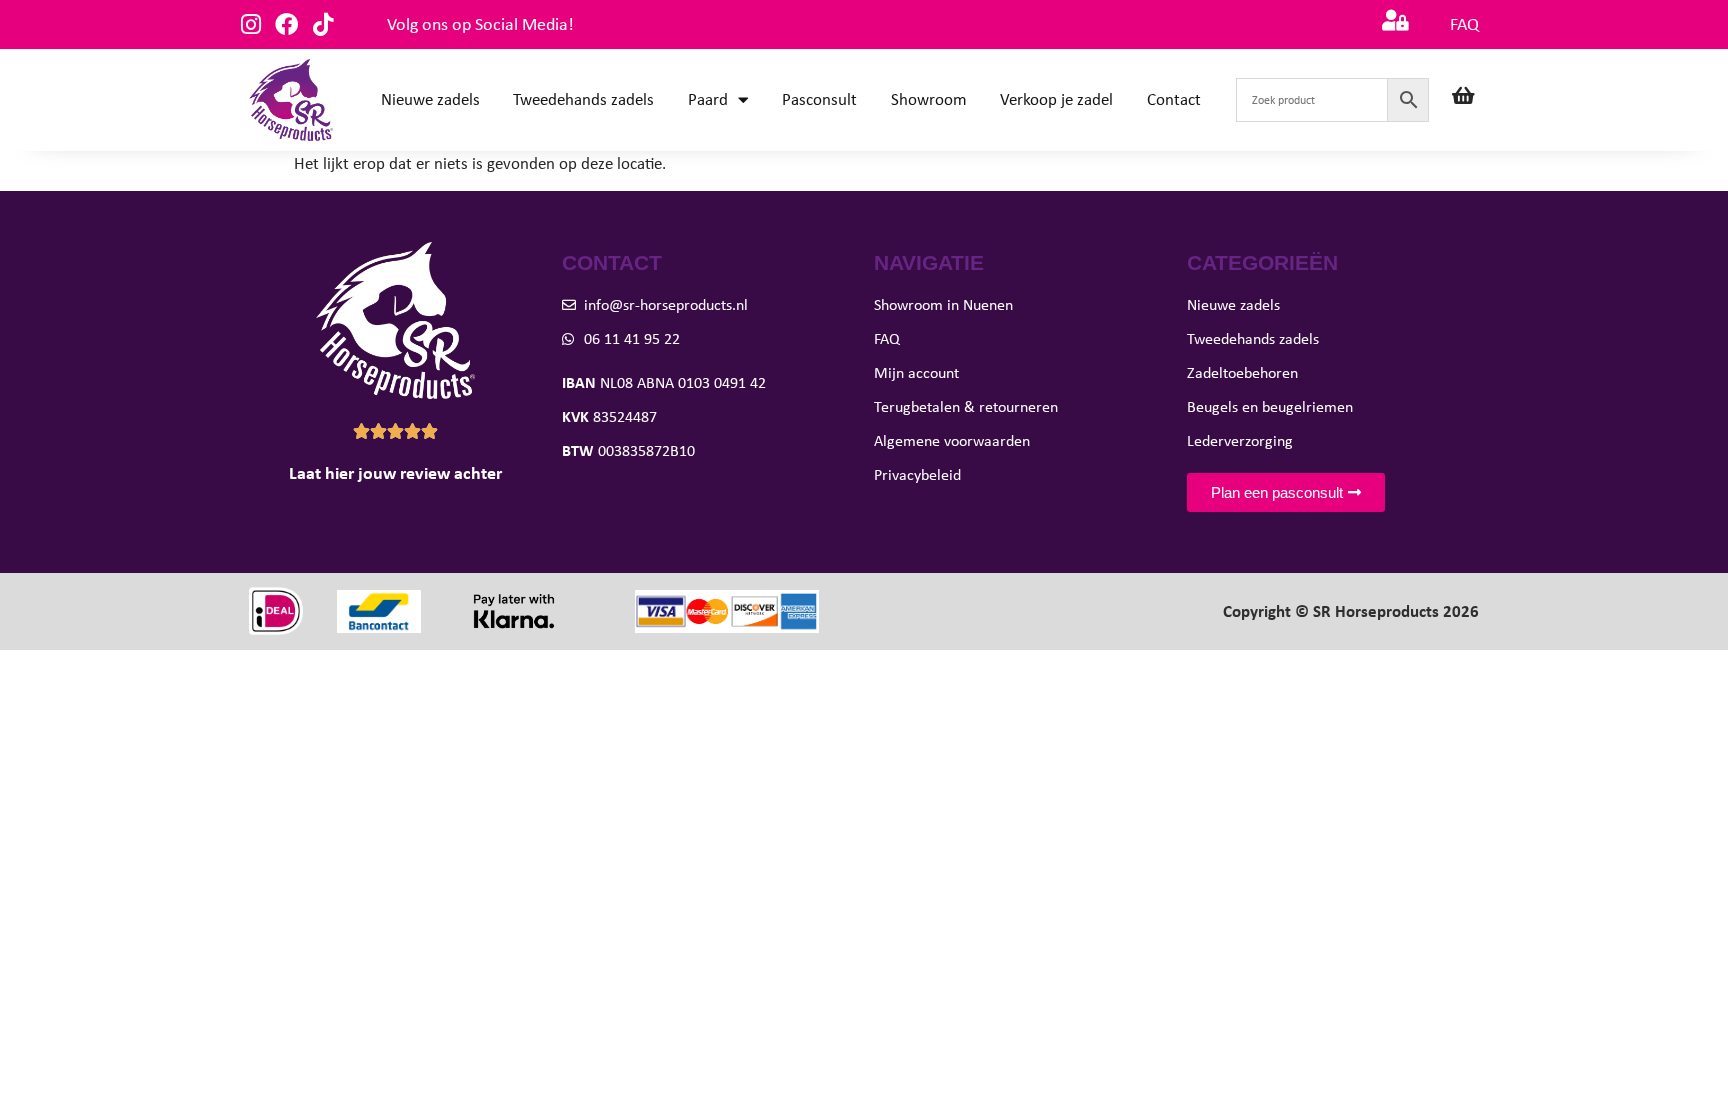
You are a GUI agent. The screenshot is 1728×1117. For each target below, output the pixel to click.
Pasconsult (819, 99)
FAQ (1464, 24)
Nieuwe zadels (430, 99)
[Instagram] (250, 24)
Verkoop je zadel (1056, 99)
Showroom (929, 99)
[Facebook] (286, 24)
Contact (1174, 99)
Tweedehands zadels (583, 99)
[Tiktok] (322, 24)
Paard (708, 99)
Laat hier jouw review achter (395, 473)
